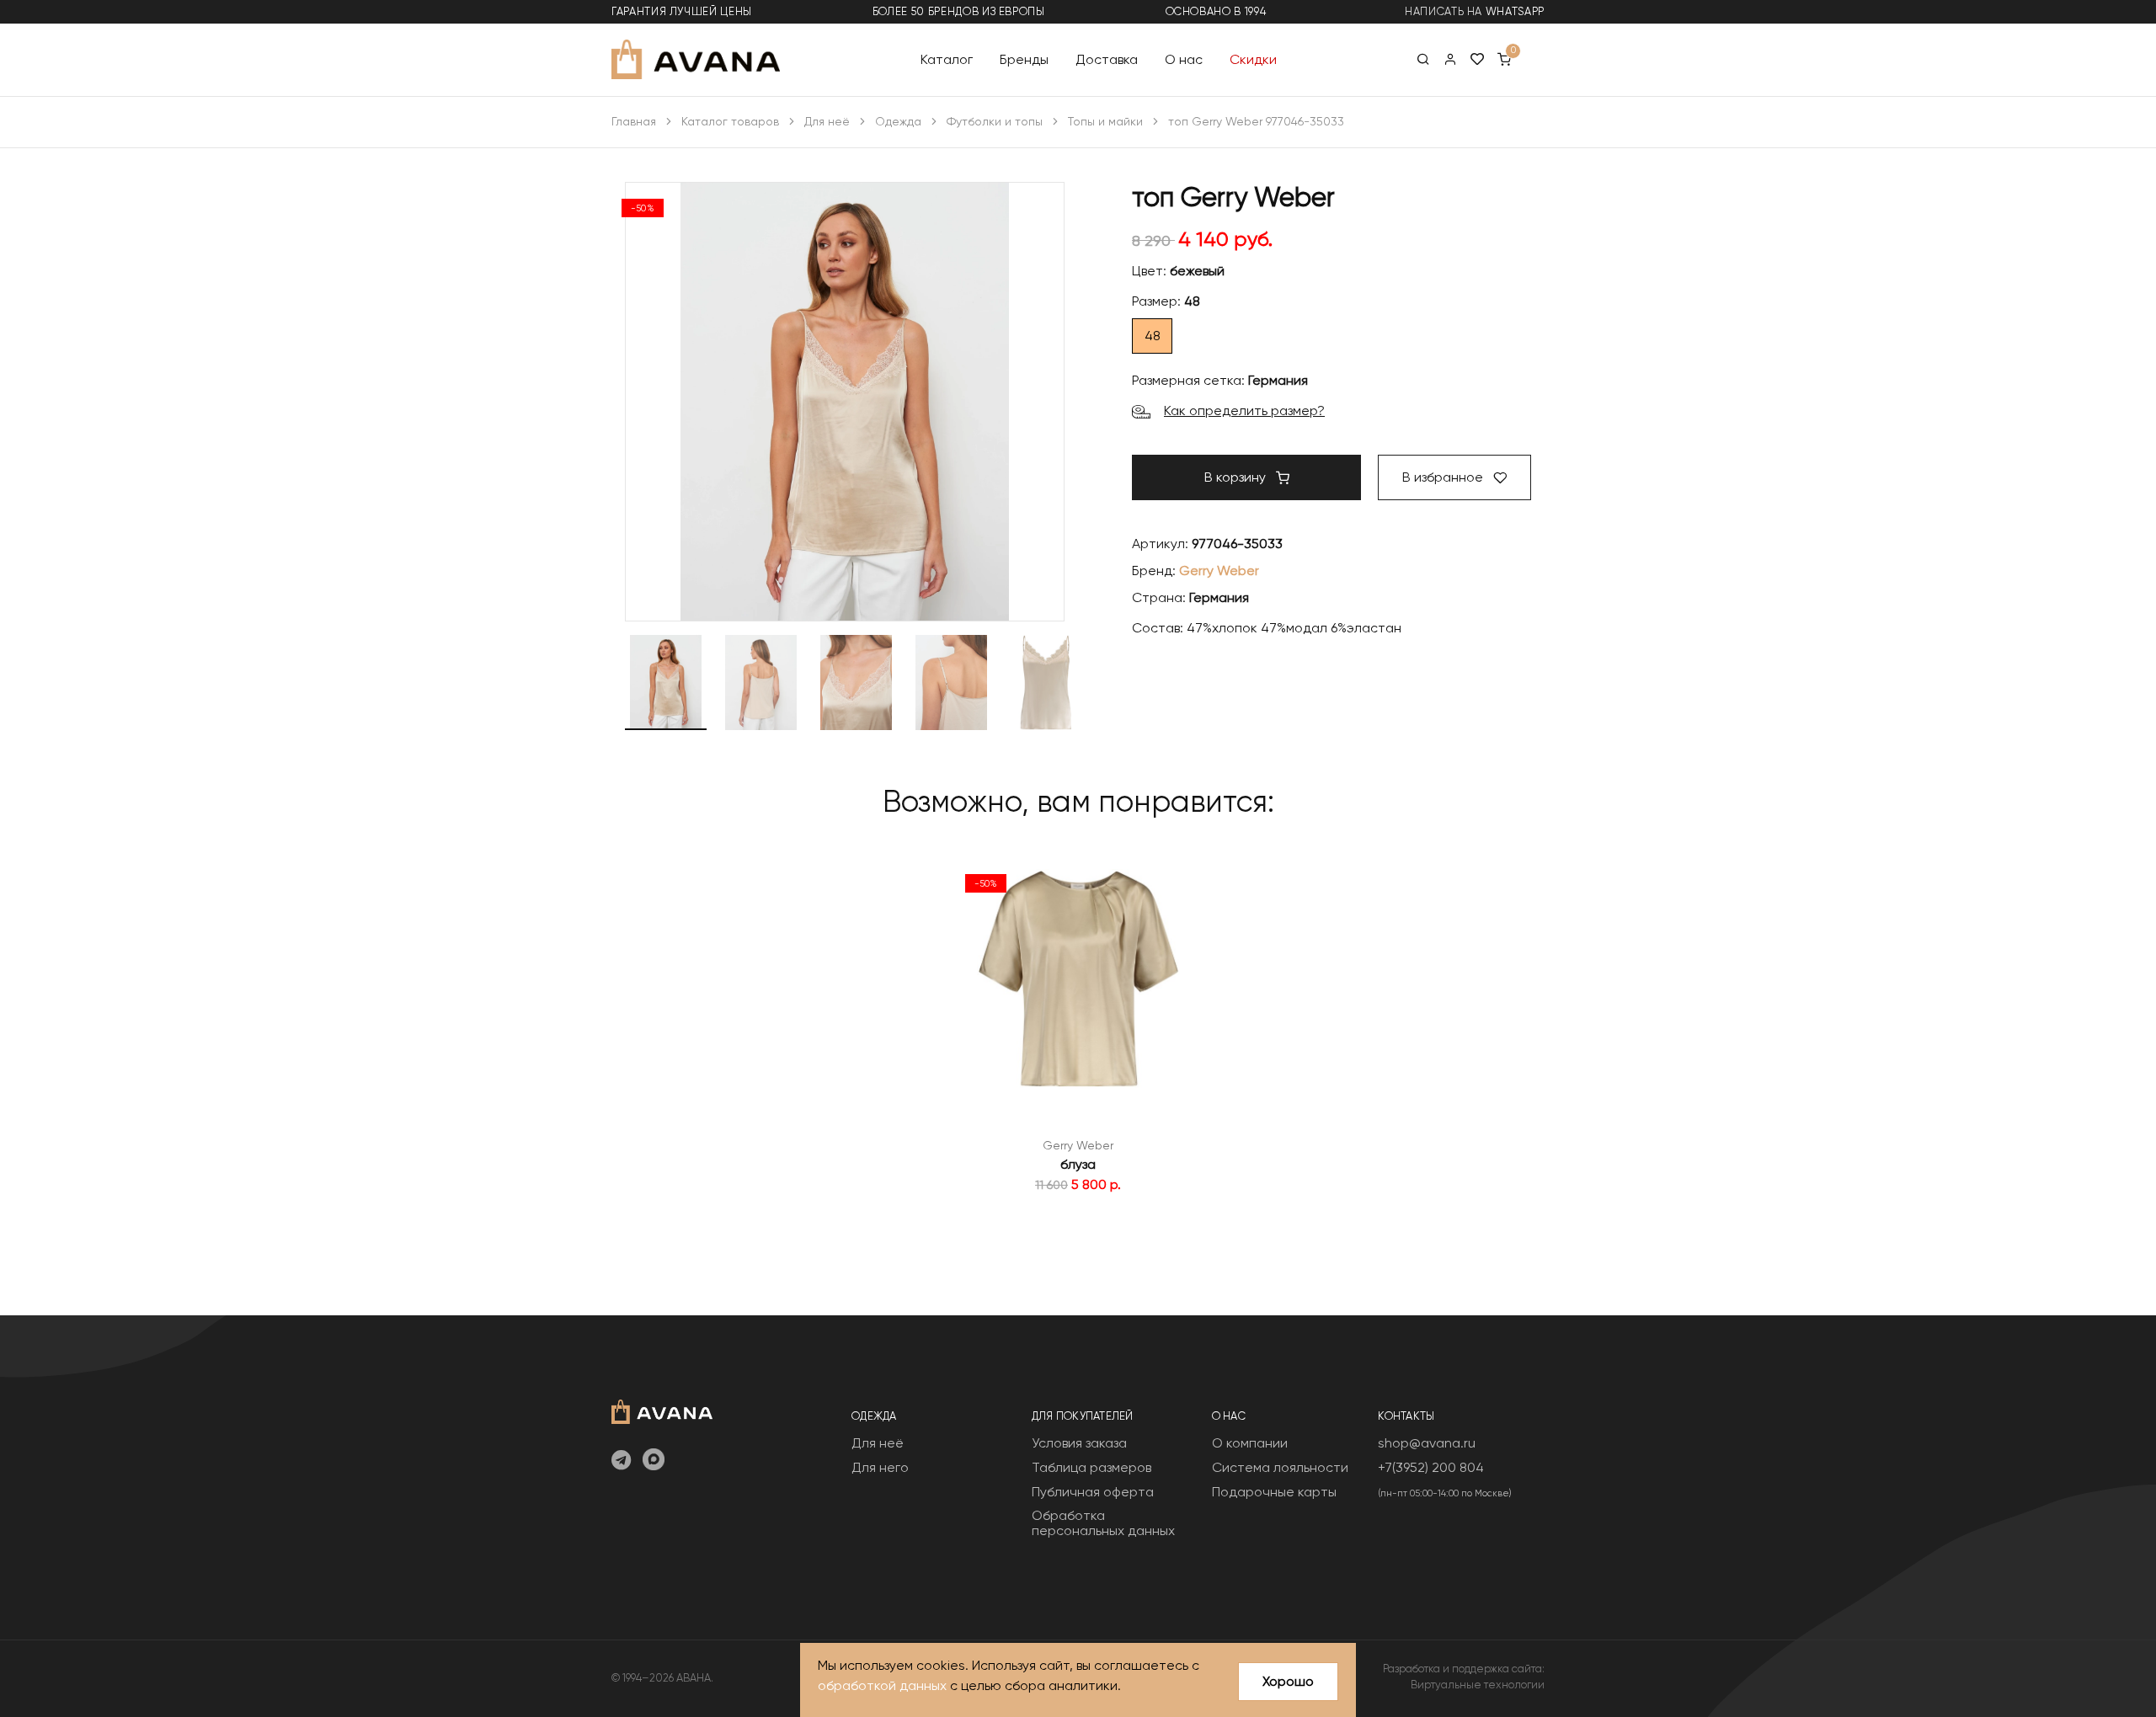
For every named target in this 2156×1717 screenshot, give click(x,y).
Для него (880, 1467)
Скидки (1253, 59)
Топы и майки (1105, 121)
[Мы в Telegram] (621, 1461)
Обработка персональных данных (1103, 1523)
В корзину (1237, 477)
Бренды (1024, 59)
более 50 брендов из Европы (959, 11)
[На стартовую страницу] (662, 1410)
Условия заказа (1079, 1443)
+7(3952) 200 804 (1431, 1467)
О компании (1250, 1443)
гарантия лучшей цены (682, 11)
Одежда (898, 121)
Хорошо (1288, 1681)
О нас (1184, 59)
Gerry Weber (1219, 571)
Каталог (947, 59)
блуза (1078, 1164)
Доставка (1107, 59)
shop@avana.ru (1427, 1443)
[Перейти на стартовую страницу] (696, 59)
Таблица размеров (1091, 1467)
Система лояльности (1280, 1467)
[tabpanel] (1078, 1030)
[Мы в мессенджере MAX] (654, 1461)
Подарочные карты (1274, 1492)
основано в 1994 (1216, 11)
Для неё (827, 121)
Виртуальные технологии (1478, 1685)
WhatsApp (1515, 11)
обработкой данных (882, 1685)
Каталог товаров (730, 121)
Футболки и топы (995, 121)
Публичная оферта (1093, 1492)
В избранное (1444, 477)
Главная (634, 121)
